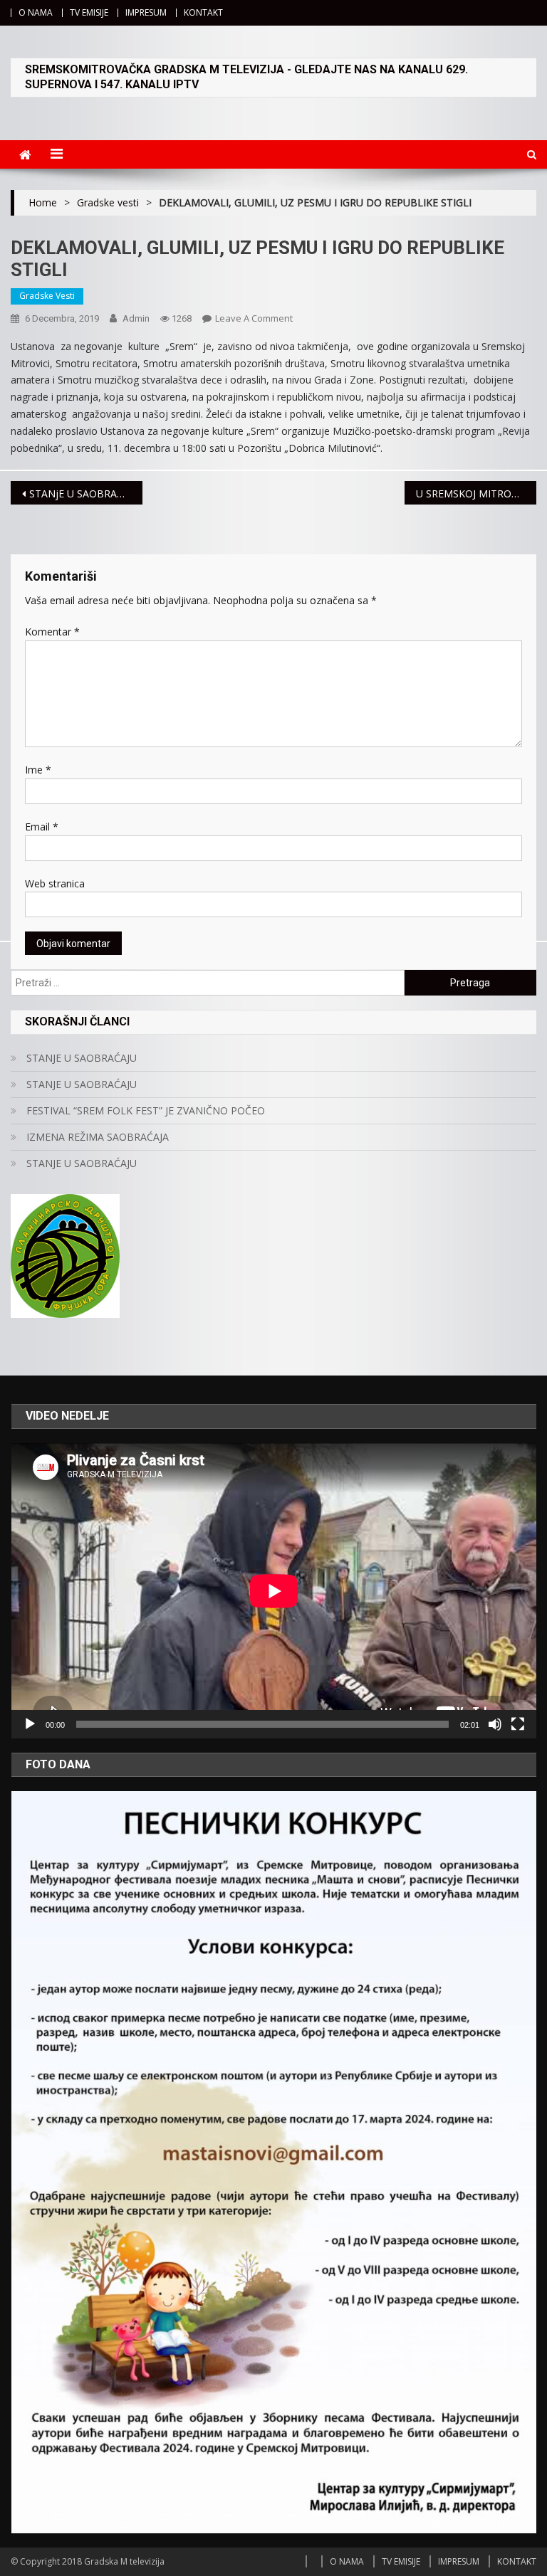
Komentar (52, 632)
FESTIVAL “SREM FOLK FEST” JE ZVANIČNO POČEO (146, 1110)
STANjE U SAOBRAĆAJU (84, 493)
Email (42, 827)
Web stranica (55, 883)
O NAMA (36, 12)
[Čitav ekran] (518, 1724)
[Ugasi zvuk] (495, 1724)
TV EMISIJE (89, 12)
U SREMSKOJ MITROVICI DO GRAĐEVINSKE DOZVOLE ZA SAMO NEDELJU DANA (476, 493)
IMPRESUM (146, 12)
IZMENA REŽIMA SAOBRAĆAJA (98, 1137)
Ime (38, 770)
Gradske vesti (47, 296)
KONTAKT (203, 12)
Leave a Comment (254, 318)
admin (136, 318)
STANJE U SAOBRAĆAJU (82, 1058)
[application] (274, 1591)
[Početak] (30, 1724)
